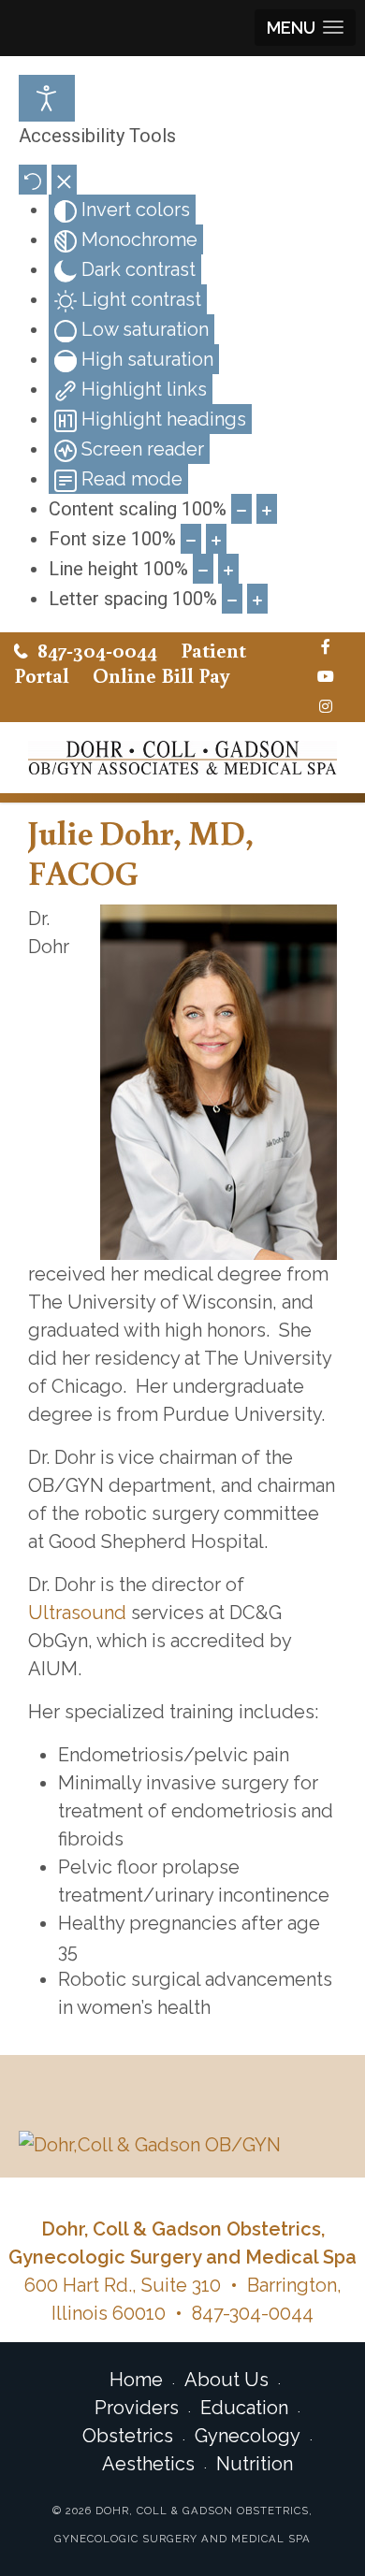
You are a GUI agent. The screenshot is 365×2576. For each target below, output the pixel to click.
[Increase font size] (216, 539)
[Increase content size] (267, 509)
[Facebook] (326, 647)
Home (136, 2380)
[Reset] (33, 180)
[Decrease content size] (241, 509)
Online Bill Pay (161, 675)
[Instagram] (326, 707)
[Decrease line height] (203, 569)
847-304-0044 (97, 650)
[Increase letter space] (257, 599)
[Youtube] (326, 677)
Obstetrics (128, 2436)
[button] (305, 28)
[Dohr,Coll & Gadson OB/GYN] (182, 2145)
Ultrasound (77, 1613)
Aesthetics (148, 2464)
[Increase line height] (228, 569)
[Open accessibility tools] (47, 98)
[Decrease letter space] (232, 599)
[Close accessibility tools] (64, 180)
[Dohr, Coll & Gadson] (182, 758)
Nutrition (255, 2464)
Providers (137, 2408)
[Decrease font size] (191, 539)
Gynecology (248, 2436)
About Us (226, 2380)
